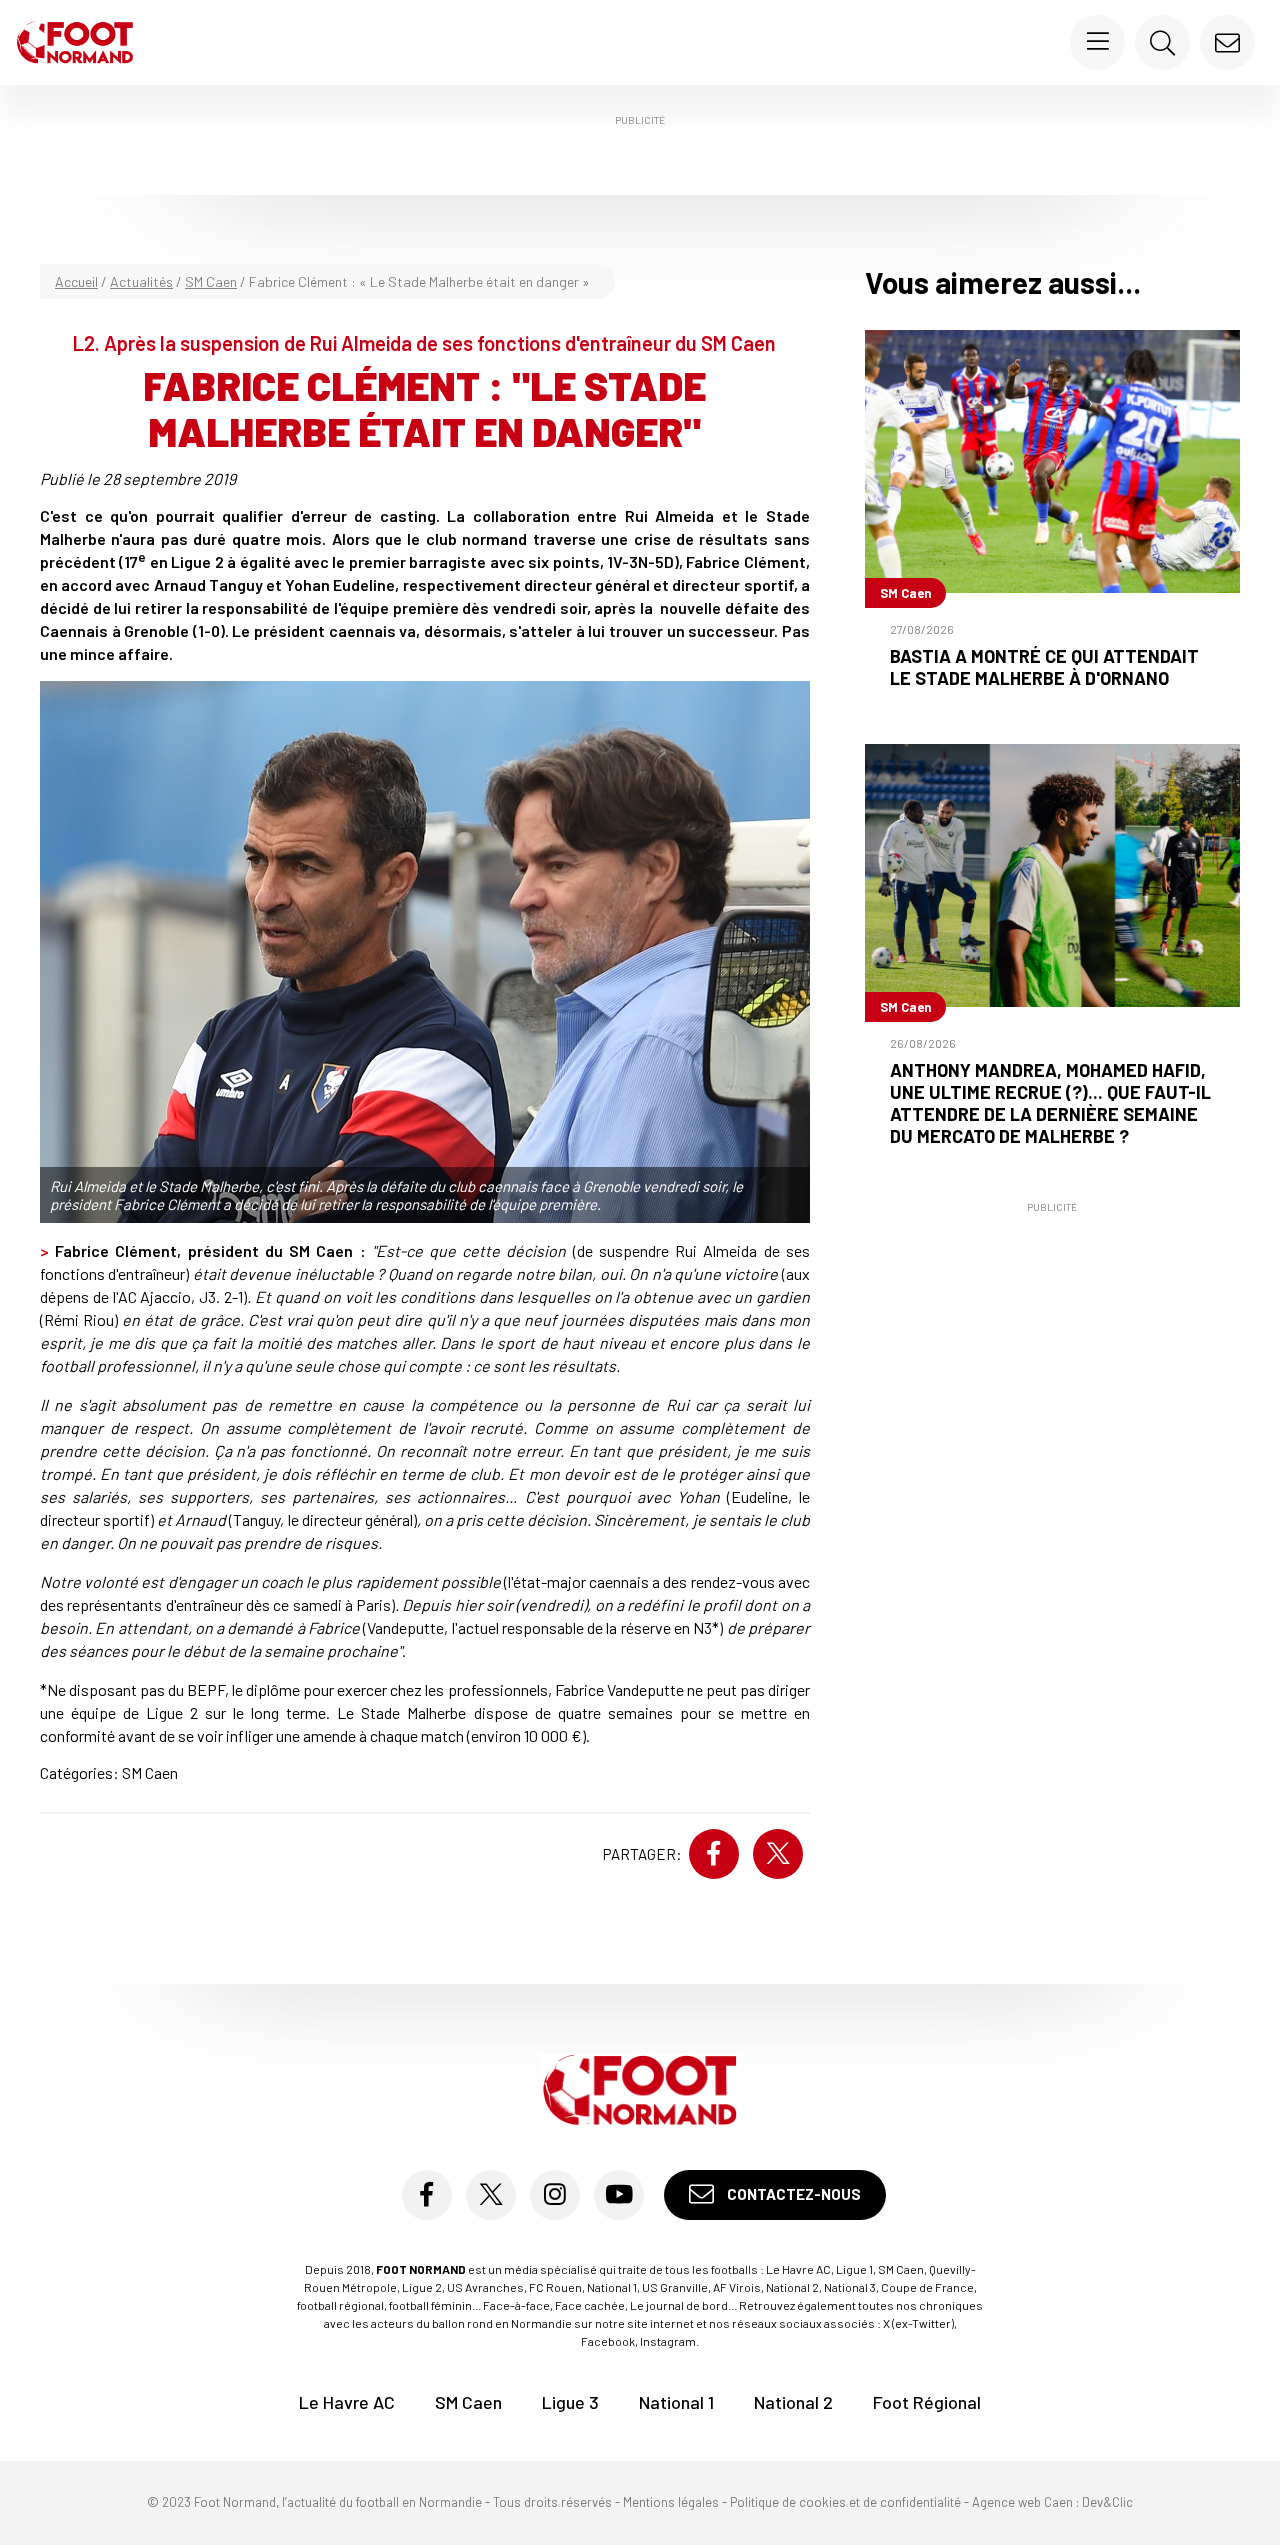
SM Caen (211, 281)
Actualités (141, 281)
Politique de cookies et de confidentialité (845, 2502)
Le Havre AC (347, 2402)
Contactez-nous (792, 2194)
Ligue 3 (570, 2402)
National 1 (676, 2402)
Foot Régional (927, 2402)
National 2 (793, 2402)
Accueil (76, 281)
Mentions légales (671, 2502)
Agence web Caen (1022, 2502)
